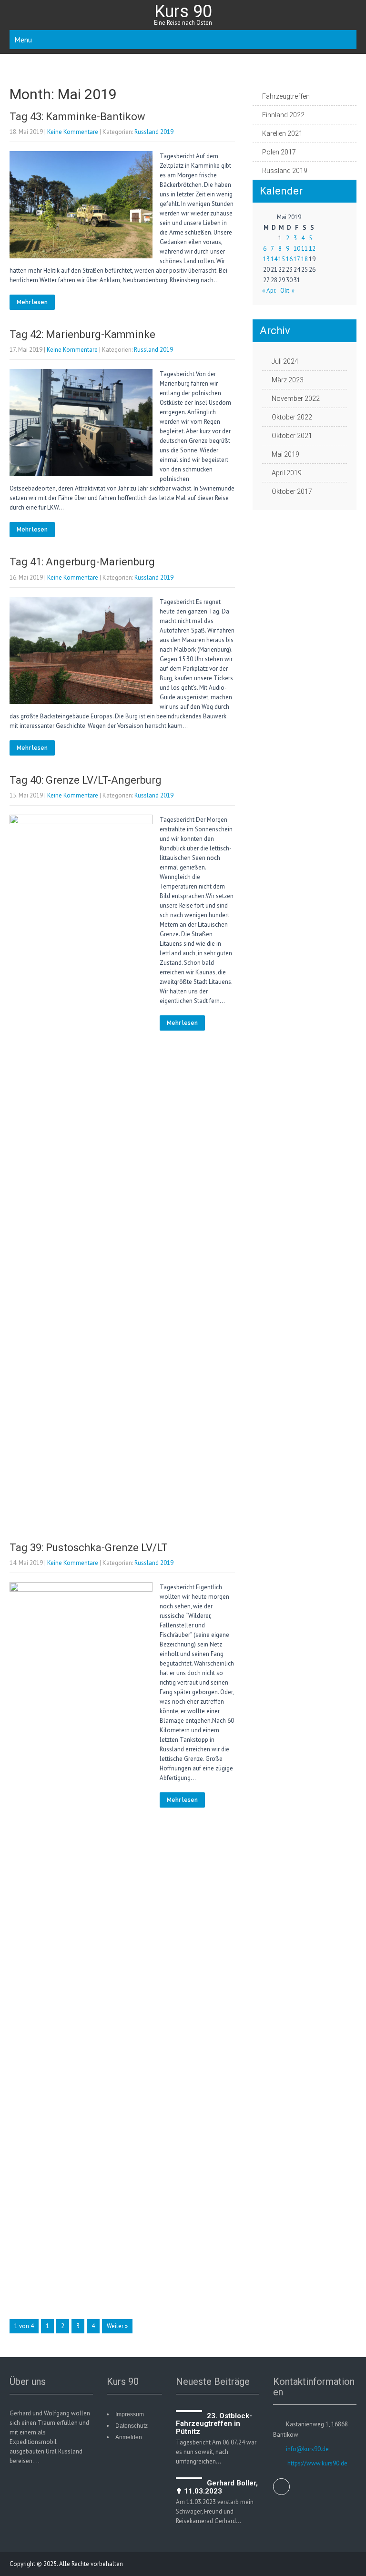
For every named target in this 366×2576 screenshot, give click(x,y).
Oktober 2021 (292, 436)
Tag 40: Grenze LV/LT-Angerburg (86, 780)
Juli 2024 (285, 361)
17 (297, 259)
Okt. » (287, 291)
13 (266, 259)
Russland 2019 (154, 132)
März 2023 (288, 380)
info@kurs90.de (307, 2449)
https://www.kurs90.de (317, 2463)
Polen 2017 (279, 152)
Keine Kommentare (73, 132)
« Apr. (269, 291)
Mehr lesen (32, 302)
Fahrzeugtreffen (286, 96)
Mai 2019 (285, 454)
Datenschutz (132, 2426)
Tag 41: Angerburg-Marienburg (82, 562)
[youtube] (281, 2487)
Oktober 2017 (292, 491)
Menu (23, 40)
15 (282, 259)
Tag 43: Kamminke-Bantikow (77, 117)
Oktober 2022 (292, 417)
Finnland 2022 (283, 115)
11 (305, 249)
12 (312, 249)
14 (274, 259)
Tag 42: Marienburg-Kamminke (82, 334)
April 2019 (287, 473)
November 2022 (296, 399)
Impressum (130, 2414)
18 (305, 259)
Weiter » (117, 2326)
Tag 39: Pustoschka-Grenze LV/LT (89, 1548)
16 (289, 259)
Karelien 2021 (282, 133)
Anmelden (129, 2437)
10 (297, 249)
